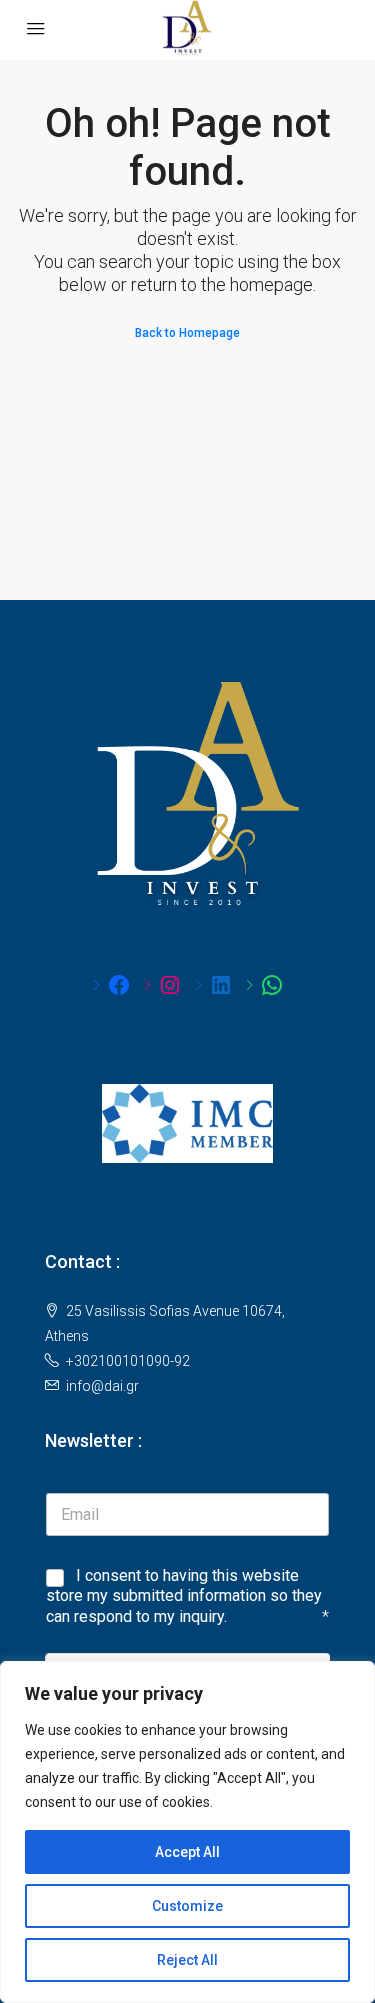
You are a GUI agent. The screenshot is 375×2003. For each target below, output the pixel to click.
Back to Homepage (187, 333)
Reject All (187, 1960)
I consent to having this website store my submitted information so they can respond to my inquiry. (184, 1596)
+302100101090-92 (128, 1361)
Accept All (187, 1852)
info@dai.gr (102, 1386)
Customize (187, 1906)
